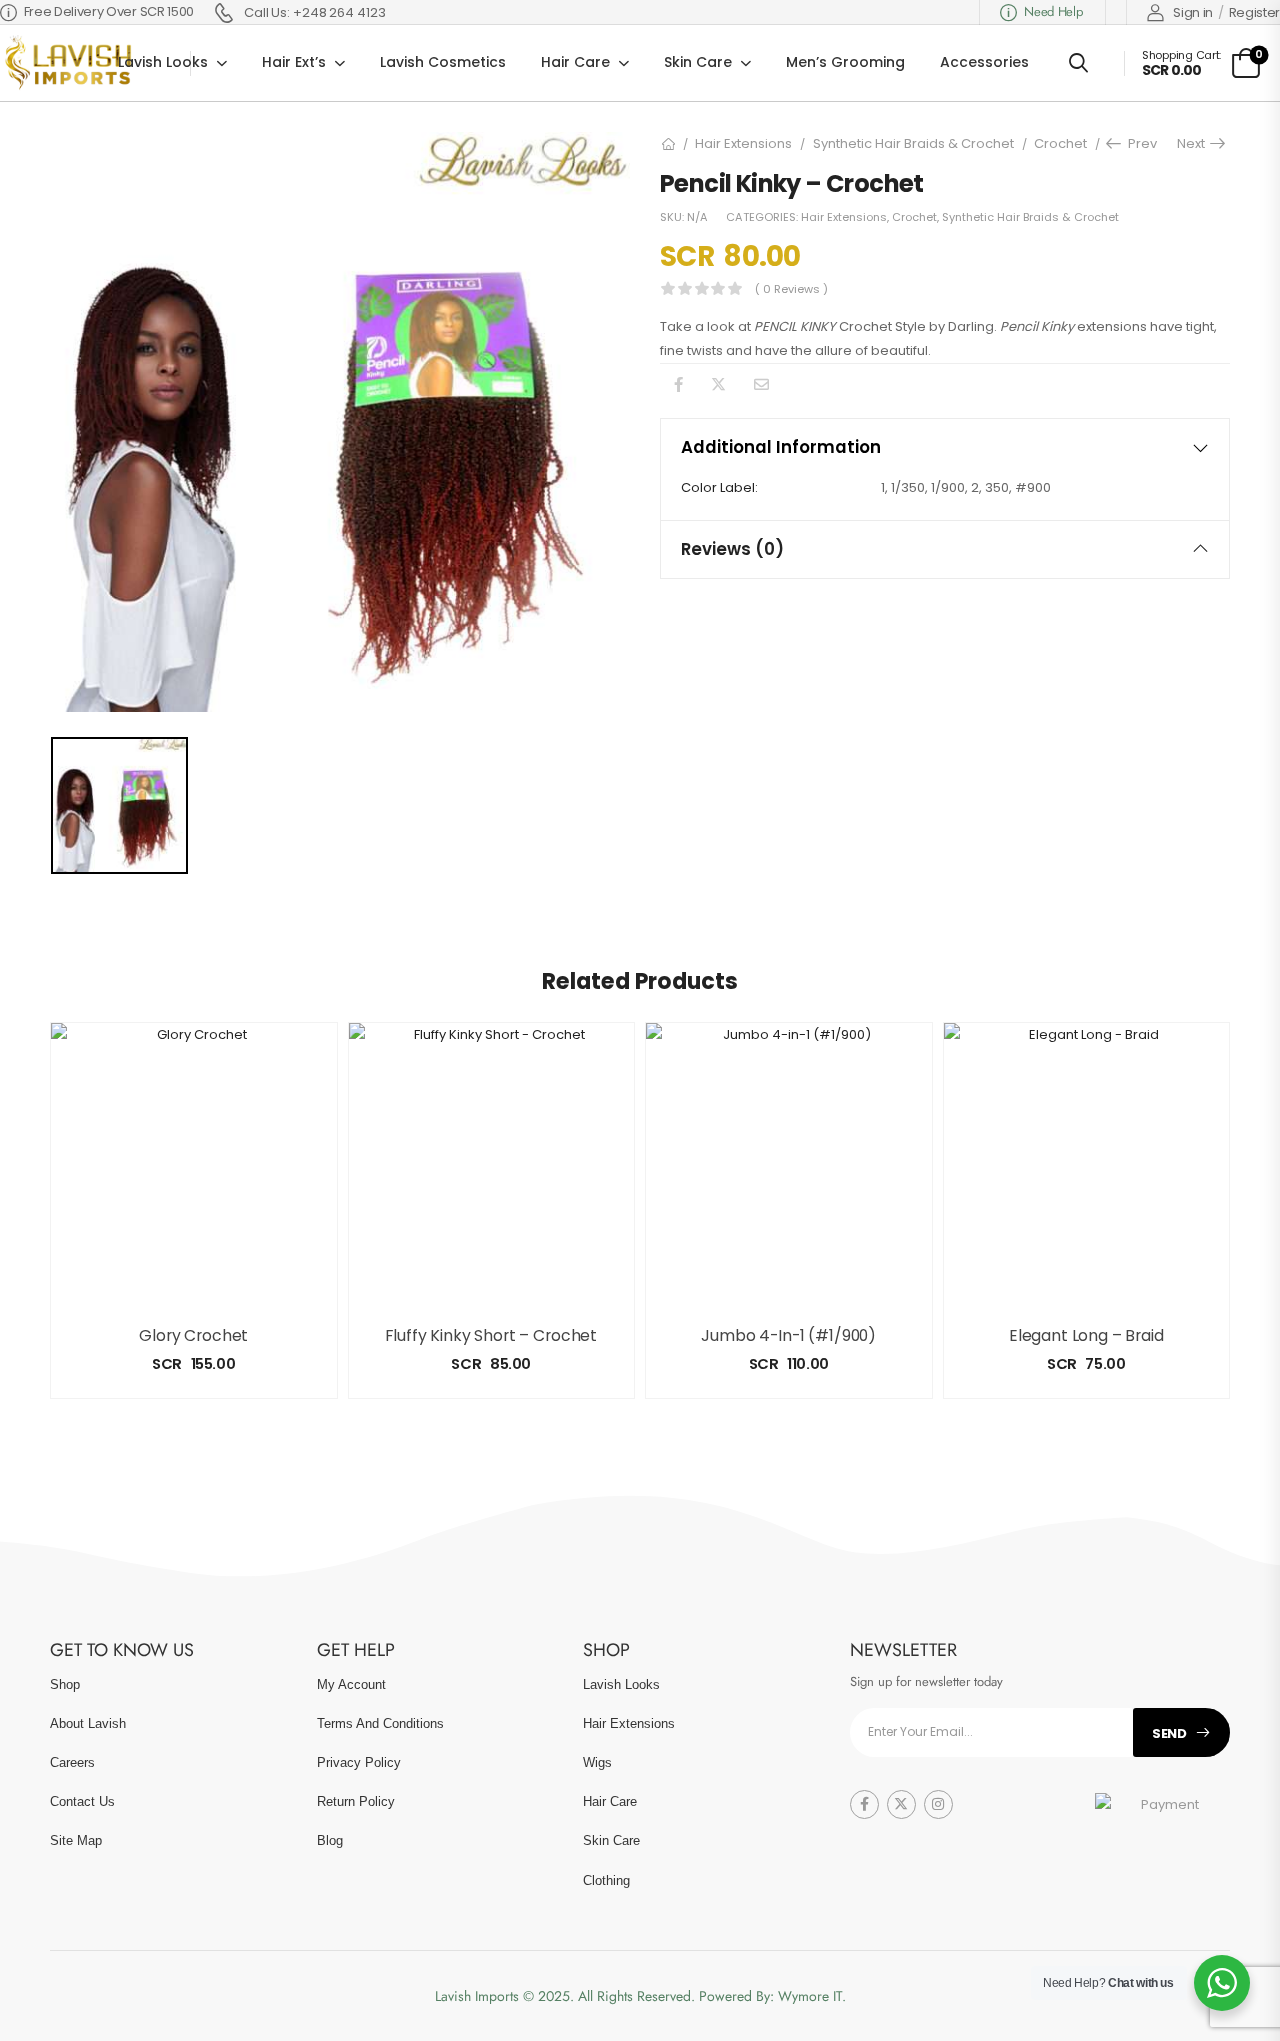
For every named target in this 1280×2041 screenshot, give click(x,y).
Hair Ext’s (294, 62)
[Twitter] (718, 384)
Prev (1137, 143)
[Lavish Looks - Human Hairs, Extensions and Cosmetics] (66, 63)
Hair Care (575, 62)
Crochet (1060, 143)
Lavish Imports (479, 1996)
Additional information (781, 447)
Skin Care (698, 62)
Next (1193, 143)
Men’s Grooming (845, 62)
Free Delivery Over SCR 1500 (109, 11)
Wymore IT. (812, 1996)
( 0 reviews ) (791, 289)
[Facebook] (678, 384)
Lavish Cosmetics (443, 62)
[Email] (761, 384)
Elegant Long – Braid (1086, 1335)
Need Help (1053, 11)
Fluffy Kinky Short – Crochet (491, 1335)
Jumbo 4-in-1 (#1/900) (788, 1335)
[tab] (945, 447)
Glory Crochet (193, 1335)
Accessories (984, 62)
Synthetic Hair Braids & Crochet (913, 143)
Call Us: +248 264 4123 (315, 12)
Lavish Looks (163, 62)
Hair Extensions (743, 143)
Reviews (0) (732, 549)
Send (1169, 1733)
